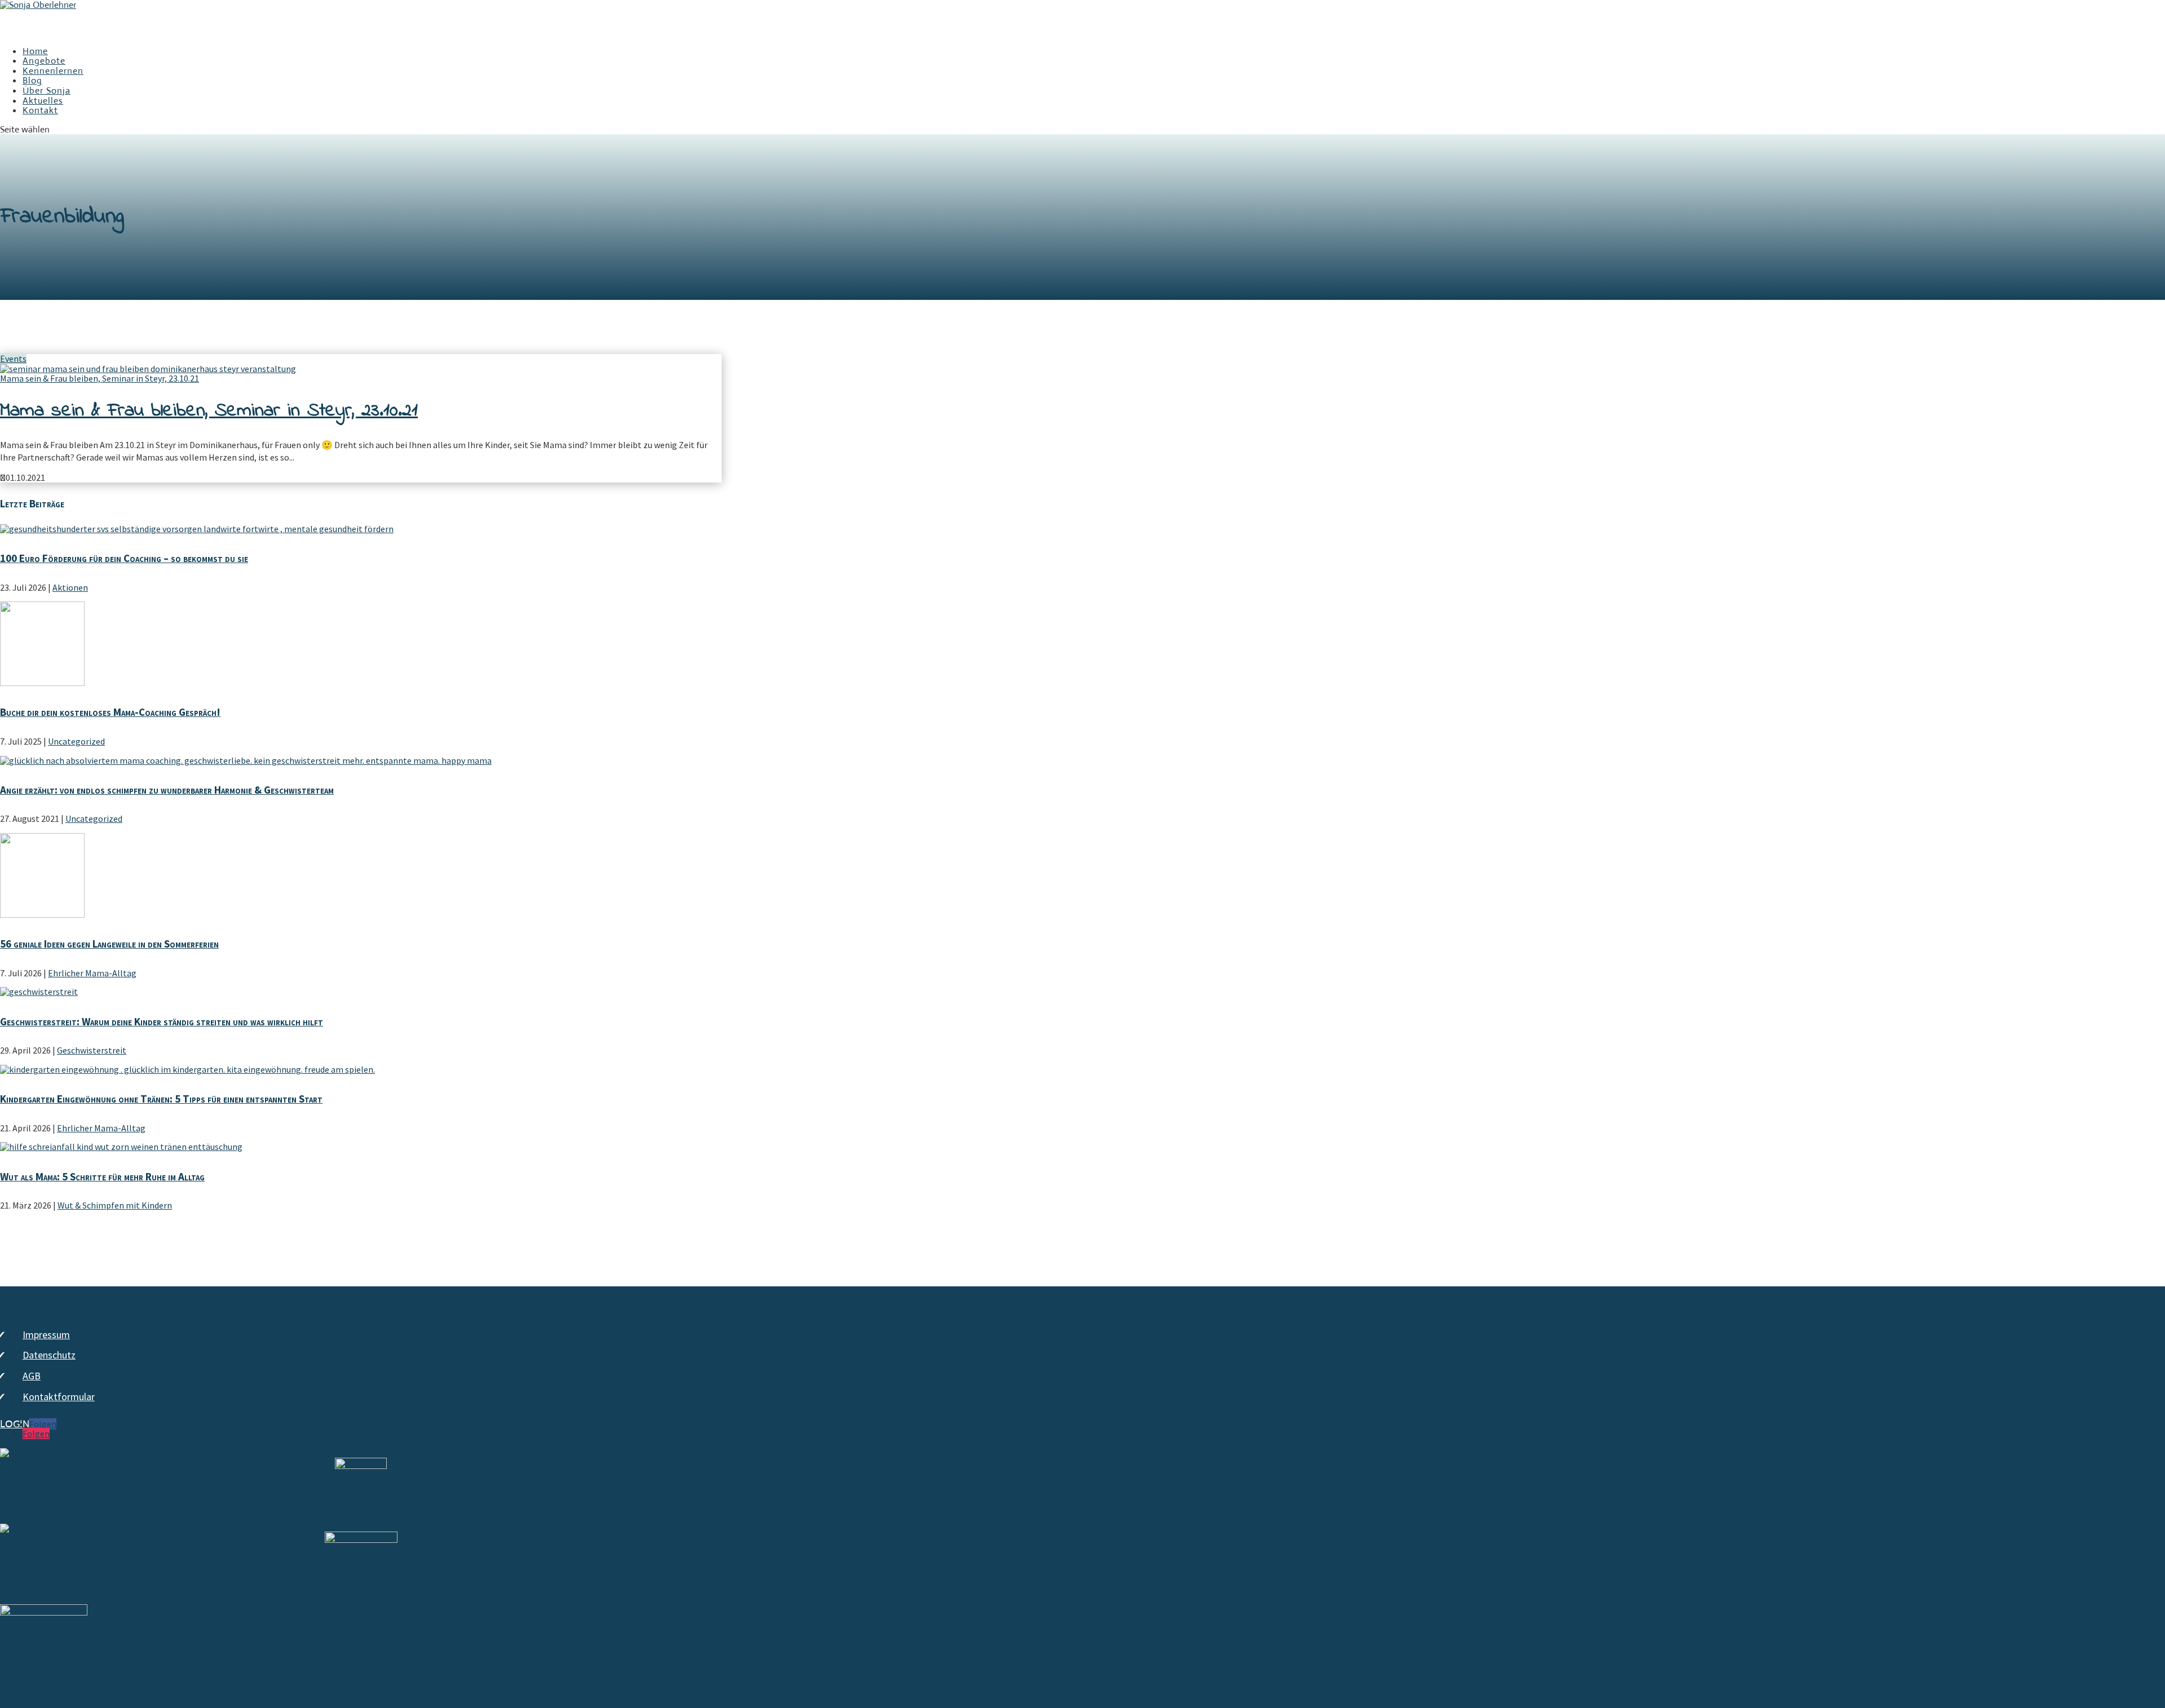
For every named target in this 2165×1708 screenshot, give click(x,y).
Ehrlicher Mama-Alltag (92, 973)
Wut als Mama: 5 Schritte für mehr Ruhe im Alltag (102, 1176)
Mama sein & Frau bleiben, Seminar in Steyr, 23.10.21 (100, 378)
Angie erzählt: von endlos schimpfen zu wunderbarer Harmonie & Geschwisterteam (167, 790)
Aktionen (70, 587)
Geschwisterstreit (92, 1050)
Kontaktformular (59, 1397)
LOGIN (15, 1424)
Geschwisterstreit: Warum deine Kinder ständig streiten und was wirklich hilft (162, 1021)
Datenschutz (49, 1355)
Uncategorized (76, 741)
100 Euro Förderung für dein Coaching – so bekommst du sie (124, 558)
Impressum (46, 1335)
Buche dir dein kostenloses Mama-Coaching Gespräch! (110, 712)
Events (13, 359)
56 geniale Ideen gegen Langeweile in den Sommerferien (109, 944)
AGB (32, 1376)
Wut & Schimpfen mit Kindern (115, 1205)
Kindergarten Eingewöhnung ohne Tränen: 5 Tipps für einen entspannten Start (161, 1099)
